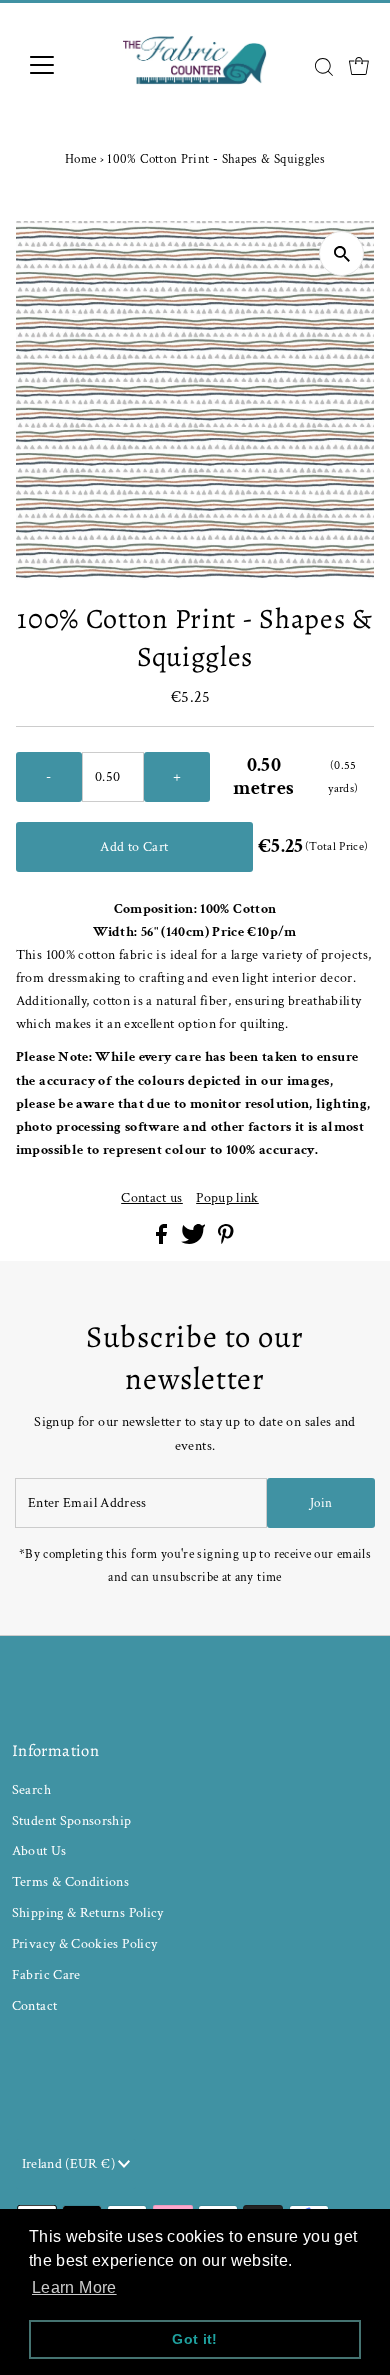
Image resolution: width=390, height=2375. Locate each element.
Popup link (227, 1198)
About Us (39, 1850)
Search (31, 1789)
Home (80, 159)
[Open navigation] (58, 65)
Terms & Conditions (71, 1881)
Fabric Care (46, 1974)
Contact (35, 2005)
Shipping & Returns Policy (88, 1912)
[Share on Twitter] (195, 1239)
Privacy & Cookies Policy (85, 1943)
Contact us (152, 1198)
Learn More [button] (74, 2287)
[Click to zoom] (341, 253)
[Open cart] (359, 65)
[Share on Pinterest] (226, 1239)
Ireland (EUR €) (70, 2163)
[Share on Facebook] (163, 1239)
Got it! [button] (195, 2339)
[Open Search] (324, 67)
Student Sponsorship (72, 1820)
